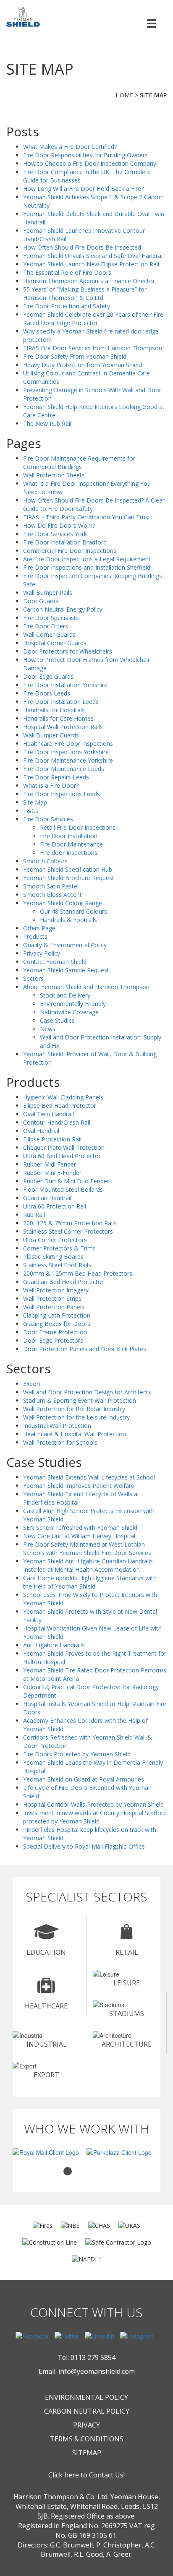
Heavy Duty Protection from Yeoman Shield (83, 365)
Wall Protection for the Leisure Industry (76, 1417)
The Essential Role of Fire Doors (67, 272)
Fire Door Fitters (46, 626)
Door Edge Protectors (53, 1340)
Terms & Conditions (87, 2439)
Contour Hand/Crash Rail (57, 1122)
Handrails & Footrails (68, 920)
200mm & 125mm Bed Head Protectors (78, 1273)
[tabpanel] (50, 2152)
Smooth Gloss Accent (52, 895)
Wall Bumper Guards (51, 735)
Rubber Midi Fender (50, 1164)
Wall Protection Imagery (56, 1290)
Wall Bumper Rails (48, 593)
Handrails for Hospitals (54, 710)
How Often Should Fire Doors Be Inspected (82, 247)
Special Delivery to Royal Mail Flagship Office (84, 1846)
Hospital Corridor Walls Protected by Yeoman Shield (93, 1804)
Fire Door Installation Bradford (65, 542)
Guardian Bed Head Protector (63, 1282)
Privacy (86, 2425)
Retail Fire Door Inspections (78, 827)
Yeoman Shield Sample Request (66, 970)
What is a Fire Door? (51, 785)
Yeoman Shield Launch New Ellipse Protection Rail (91, 264)
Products (35, 936)
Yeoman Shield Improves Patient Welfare (79, 1486)
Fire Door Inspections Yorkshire (66, 752)
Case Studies (57, 1020)
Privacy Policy (42, 953)
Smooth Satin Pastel (51, 886)
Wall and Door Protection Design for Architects (87, 1392)
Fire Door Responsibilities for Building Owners (85, 155)
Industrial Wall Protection (57, 1426)
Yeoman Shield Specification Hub (68, 869)
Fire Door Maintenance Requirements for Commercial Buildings (79, 462)
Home (124, 95)
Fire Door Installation (69, 836)
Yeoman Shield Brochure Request (69, 878)
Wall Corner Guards (49, 634)
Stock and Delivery (65, 995)
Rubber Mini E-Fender (52, 1173)
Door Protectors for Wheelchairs (68, 651)
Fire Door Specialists (51, 618)
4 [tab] (105, 2171)
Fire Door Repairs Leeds (56, 777)
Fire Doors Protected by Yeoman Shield (77, 1754)
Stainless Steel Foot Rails (57, 1265)
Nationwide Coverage (69, 1012)
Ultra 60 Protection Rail (55, 1206)
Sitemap (87, 2453)
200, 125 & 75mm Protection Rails (70, 1223)
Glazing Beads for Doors (57, 1324)
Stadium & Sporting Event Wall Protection (80, 1400)
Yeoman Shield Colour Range (63, 903)
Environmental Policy (86, 2397)
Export (32, 1384)
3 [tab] (93, 2171)
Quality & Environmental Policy (65, 945)
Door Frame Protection (55, 1332)
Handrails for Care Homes (58, 718)
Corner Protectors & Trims (59, 1248)
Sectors (33, 978)
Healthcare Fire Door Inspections (68, 744)
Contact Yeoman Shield (55, 962)
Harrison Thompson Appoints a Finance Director (89, 281)
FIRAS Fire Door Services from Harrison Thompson (93, 348)
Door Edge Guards (48, 676)
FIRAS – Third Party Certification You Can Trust (87, 517)
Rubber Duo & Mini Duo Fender (66, 1181)
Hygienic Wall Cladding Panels (63, 1097)
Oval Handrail (41, 1131)
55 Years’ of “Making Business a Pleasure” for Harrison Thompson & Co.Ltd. (85, 293)
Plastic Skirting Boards (53, 1257)
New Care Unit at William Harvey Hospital (79, 1536)
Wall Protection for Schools (60, 1442)
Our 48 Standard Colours (73, 911)
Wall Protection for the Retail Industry (74, 1409)
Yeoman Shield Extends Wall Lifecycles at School (89, 1477)
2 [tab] (80, 2171)
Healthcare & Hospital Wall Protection (75, 1434)
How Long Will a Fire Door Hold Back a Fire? (83, 189)
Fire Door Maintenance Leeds (64, 769)
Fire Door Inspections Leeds (62, 794)
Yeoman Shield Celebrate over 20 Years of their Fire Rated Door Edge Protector (93, 319)
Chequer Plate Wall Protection (64, 1147)
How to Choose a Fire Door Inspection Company (90, 163)
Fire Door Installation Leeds (61, 702)
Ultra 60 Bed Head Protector (62, 1156)
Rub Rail (34, 1215)
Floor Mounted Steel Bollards (63, 1189)
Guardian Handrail (47, 1198)
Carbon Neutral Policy (87, 2411)
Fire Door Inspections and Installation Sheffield (87, 567)
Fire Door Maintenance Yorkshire (68, 760)
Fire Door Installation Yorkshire (65, 685)
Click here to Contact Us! (86, 2475)
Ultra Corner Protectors (55, 1240)
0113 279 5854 (93, 2357)
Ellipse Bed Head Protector (60, 1106)
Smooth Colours (45, 861)
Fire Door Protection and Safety (67, 306)
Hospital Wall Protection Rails (63, 727)
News (48, 1029)
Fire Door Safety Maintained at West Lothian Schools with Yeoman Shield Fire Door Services (87, 1548)
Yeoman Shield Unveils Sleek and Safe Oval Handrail (93, 256)
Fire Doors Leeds (47, 693)
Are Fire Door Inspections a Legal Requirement (87, 559)
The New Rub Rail (47, 423)
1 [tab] (68, 2171)
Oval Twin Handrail (48, 1114)
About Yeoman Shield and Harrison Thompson (86, 987)
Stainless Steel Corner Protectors (68, 1231)
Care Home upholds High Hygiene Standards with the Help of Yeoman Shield (90, 1582)
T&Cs (31, 811)
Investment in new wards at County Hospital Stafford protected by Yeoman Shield (95, 1817)
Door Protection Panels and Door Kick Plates (85, 1349)
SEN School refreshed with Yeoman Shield (80, 1528)
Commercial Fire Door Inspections (70, 551)
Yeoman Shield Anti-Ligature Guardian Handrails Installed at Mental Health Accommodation (88, 1565)
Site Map (35, 802)
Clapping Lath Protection (57, 1315)
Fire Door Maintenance (71, 844)
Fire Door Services (48, 819)
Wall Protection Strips (52, 1298)
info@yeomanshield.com (97, 2371)
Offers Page (39, 928)
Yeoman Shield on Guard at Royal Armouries (84, 1779)
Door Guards (41, 601)
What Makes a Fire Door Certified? (70, 147)
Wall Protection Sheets (54, 475)
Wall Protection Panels (54, 1307)
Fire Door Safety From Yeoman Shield (75, 356)
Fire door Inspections (69, 853)
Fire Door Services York (55, 534)
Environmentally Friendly (73, 1004)
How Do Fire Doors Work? (59, 525)
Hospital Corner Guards (55, 643)
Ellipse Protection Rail (52, 1139)
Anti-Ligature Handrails (54, 1645)
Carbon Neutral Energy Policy (63, 609)
